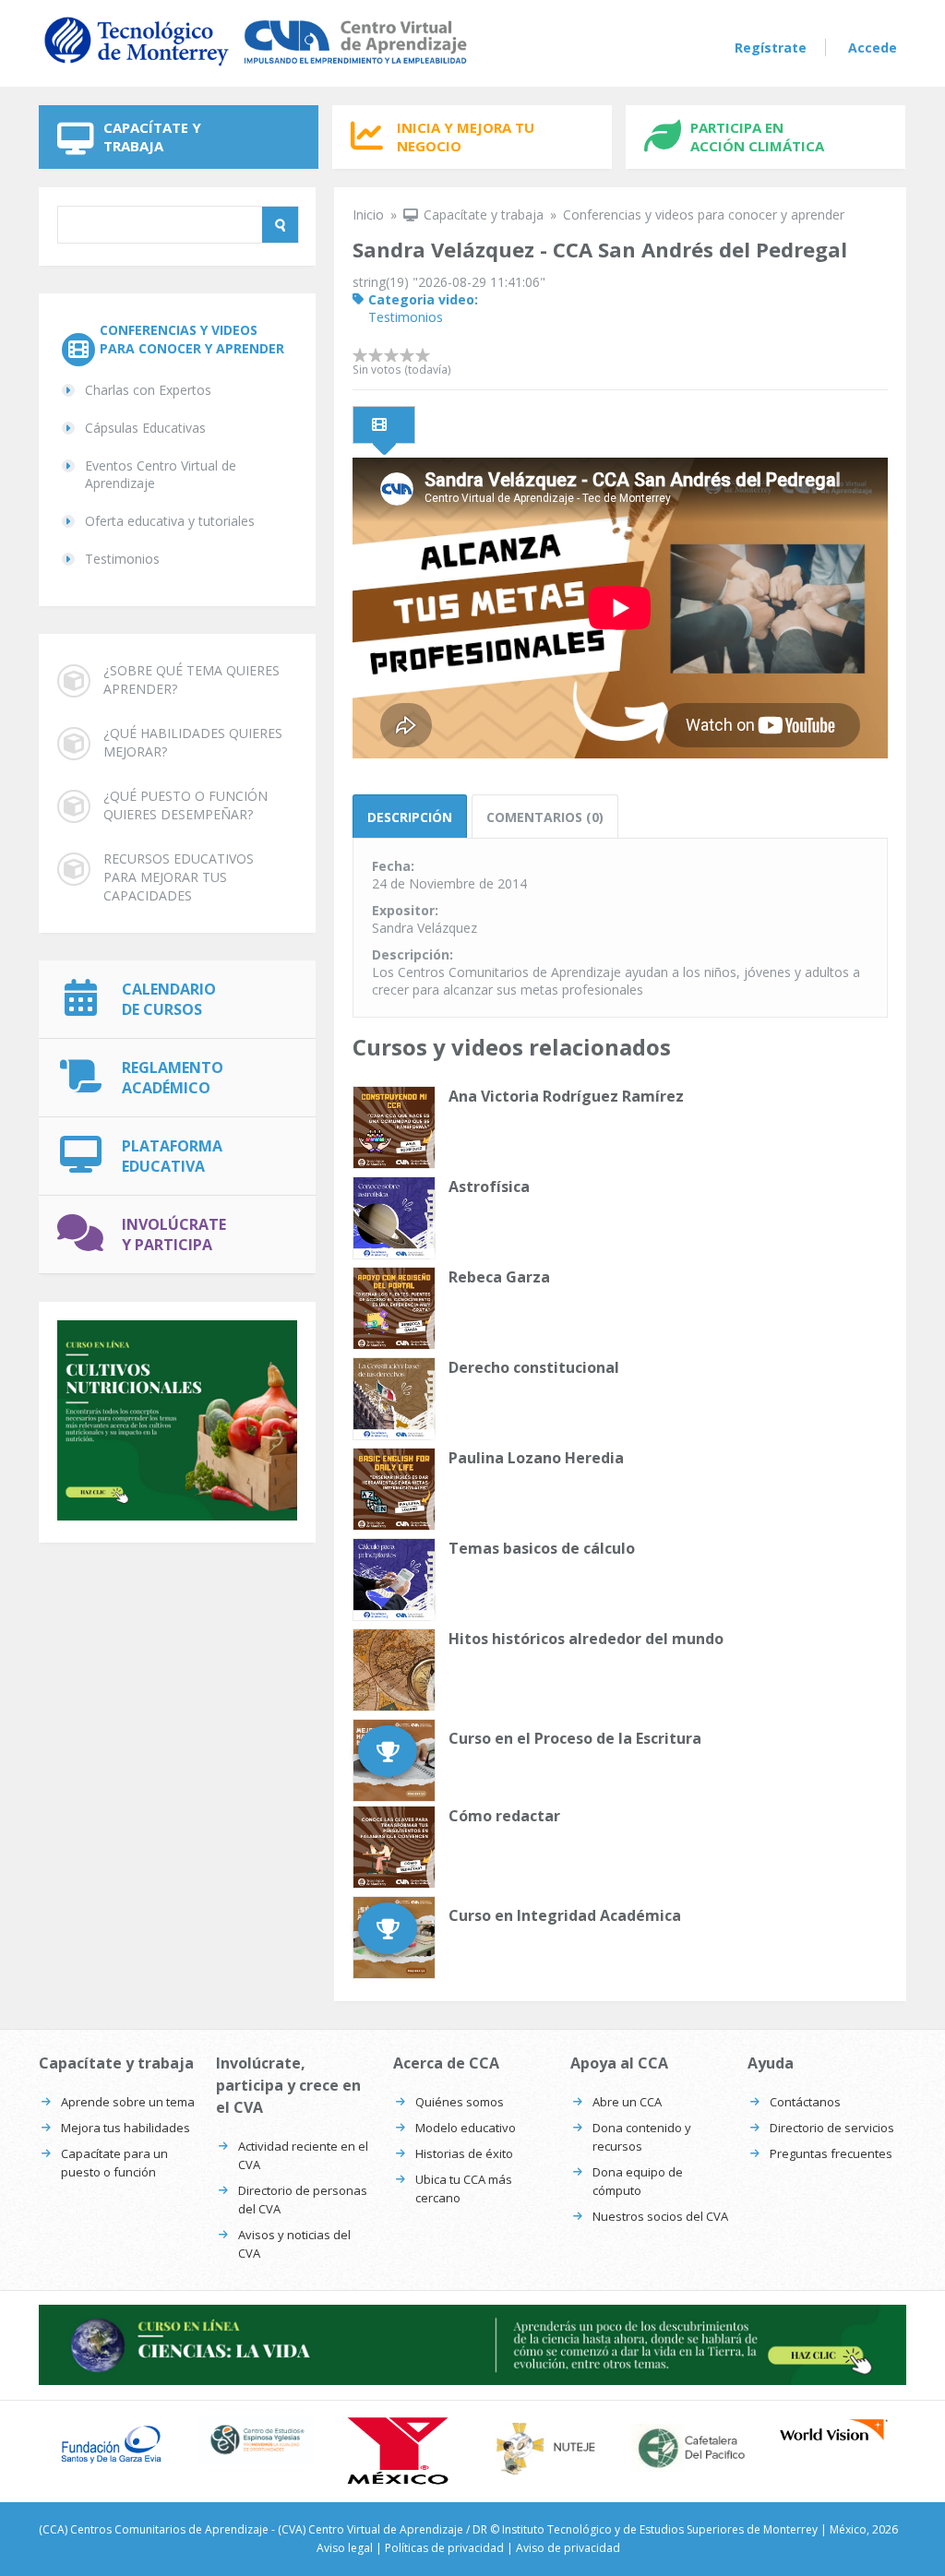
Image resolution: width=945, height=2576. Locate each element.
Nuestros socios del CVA (660, 2216)
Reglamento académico (173, 1078)
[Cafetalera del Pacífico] (690, 2448)
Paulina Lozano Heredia (536, 1458)
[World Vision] (834, 2430)
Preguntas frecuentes (831, 2153)
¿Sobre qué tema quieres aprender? (191, 680)
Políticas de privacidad (444, 2548)
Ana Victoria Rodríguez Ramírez (566, 1096)
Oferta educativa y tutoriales (170, 521)
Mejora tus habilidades (126, 2128)
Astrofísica (489, 1187)
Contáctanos (805, 2102)
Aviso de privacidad (568, 2548)
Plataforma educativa (172, 1156)
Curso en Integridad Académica (565, 1915)
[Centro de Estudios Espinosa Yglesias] (256, 2440)
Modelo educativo (466, 2128)
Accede (873, 48)
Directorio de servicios (832, 2128)
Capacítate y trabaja (152, 137)
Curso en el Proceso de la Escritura (575, 1738)
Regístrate (771, 48)
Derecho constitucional (534, 1367)
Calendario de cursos (169, 999)
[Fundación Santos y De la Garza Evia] (111, 2445)
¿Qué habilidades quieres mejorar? (193, 742)
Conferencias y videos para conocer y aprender (192, 339)
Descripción (410, 817)
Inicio (368, 215)
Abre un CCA (627, 2102)
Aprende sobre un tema (128, 2102)
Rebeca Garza (499, 1277)
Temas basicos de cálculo (542, 1548)
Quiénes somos (460, 2102)
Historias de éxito (464, 2153)
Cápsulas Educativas (145, 428)
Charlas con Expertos (148, 390)
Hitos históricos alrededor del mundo (586, 1639)
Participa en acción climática (757, 137)
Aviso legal (345, 2548)
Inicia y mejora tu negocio (466, 137)
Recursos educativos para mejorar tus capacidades (179, 877)
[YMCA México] (400, 2451)
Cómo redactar (504, 1816)
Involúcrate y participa (174, 1234)
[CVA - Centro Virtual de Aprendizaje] (256, 67)
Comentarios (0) (545, 817)
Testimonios (122, 559)
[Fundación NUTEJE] (545, 2448)
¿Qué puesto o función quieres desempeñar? (185, 805)
